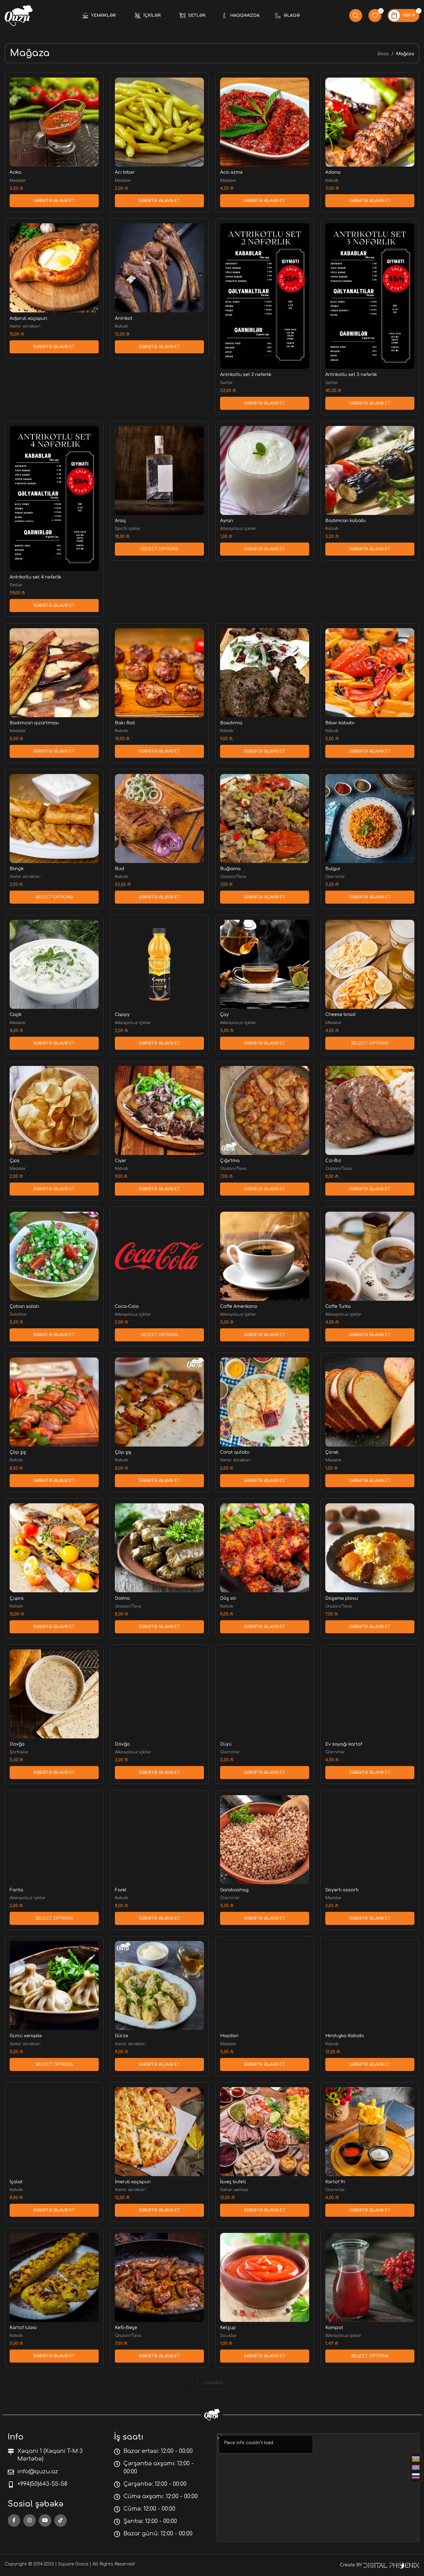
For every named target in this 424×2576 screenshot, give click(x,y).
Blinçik (17, 869)
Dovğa (17, 1744)
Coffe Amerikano (239, 1306)
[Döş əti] (265, 1548)
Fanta (16, 1890)
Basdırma (231, 723)
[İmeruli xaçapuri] (159, 2132)
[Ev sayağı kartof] (370, 1694)
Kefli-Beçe (126, 2328)
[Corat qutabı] (265, 1402)
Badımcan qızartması (34, 723)
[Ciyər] (159, 1110)
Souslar (228, 2335)
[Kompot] (370, 2277)
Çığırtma (230, 1161)
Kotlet (16, 2473)
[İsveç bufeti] (265, 2132)
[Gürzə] (159, 1986)
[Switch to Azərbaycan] (416, 2459)
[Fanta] (54, 1840)
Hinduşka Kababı (345, 2036)
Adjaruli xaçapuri (28, 318)
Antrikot (124, 318)
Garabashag (234, 1890)
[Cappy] (159, 964)
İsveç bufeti (233, 2182)
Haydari (229, 2036)
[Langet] (370, 2423)
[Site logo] (19, 15)
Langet (334, 2473)
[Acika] (54, 122)
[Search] (356, 16)
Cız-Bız (333, 1161)
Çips (15, 1161)
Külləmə (229, 2473)
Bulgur (333, 869)
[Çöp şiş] (54, 1402)
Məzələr (18, 180)
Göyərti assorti (342, 1890)
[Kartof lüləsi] (54, 2277)
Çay (224, 1015)
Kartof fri (335, 2182)
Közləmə (124, 2473)
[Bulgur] (370, 818)
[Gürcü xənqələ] (54, 1986)
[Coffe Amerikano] (265, 1256)
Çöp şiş (18, 1452)
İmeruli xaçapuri (133, 2182)
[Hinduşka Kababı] (370, 1986)
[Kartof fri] (370, 2132)
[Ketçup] (265, 2277)
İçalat (16, 2182)
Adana (333, 172)
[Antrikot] (159, 268)
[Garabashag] (265, 1840)
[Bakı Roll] (159, 673)
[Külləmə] (265, 2423)
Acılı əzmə (231, 172)
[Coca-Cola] (159, 1256)
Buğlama (230, 869)
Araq (120, 521)
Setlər (227, 383)
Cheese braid (340, 1015)
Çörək (332, 1452)
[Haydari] (265, 1986)
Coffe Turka (338, 1306)
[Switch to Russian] (416, 2476)
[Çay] (265, 964)
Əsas (383, 54)
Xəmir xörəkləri (25, 326)
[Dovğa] (54, 1694)
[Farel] (159, 1840)
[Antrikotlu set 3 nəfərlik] (370, 296)
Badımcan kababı (345, 521)
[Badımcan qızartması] (54, 673)
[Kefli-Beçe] (159, 2277)
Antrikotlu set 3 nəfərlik (351, 375)
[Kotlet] (54, 2423)
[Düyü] (265, 1694)
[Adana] (370, 122)
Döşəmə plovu (342, 1598)
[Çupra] (54, 1548)
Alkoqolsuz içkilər (238, 528)
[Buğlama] (265, 818)
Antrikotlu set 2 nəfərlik (246, 375)
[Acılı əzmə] (265, 122)
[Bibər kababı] (370, 673)
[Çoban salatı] (54, 1256)
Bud (120, 869)
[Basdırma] (265, 673)
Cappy (122, 1015)
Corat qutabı (235, 1452)
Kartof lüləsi (23, 2328)
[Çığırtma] (265, 1110)
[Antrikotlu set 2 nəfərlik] (265, 296)
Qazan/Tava (233, 877)
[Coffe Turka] (370, 1256)
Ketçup (228, 2328)
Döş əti (228, 1598)
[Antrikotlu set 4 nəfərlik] (54, 499)
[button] (54, 201)
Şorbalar (19, 1752)
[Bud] (159, 818)
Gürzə (122, 2036)
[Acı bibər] (159, 122)
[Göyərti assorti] (370, 1840)
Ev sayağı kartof (344, 1744)
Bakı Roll (125, 723)
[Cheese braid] (370, 964)
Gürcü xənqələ (26, 2036)
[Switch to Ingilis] (416, 2468)
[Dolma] (159, 1548)
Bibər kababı (340, 723)
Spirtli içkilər (128, 528)
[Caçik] (54, 964)
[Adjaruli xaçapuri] (54, 268)
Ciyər (121, 1161)
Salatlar (18, 1314)
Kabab (332, 180)
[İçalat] (54, 2132)
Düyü (226, 1744)
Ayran (227, 521)
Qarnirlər (335, 877)
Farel (121, 1890)
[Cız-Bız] (370, 1110)
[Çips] (54, 1110)
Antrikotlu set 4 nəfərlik (36, 577)
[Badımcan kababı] (370, 470)
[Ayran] (265, 470)
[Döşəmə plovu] (370, 1548)
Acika (16, 172)
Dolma (122, 1598)
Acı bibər (125, 172)
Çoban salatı (24, 1306)
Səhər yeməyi (234, 2190)
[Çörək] (370, 1402)
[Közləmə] (159, 2423)
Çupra (17, 1598)
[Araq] (159, 470)
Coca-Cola (127, 1306)
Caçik (16, 1015)
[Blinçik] (54, 818)
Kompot (334, 2328)
